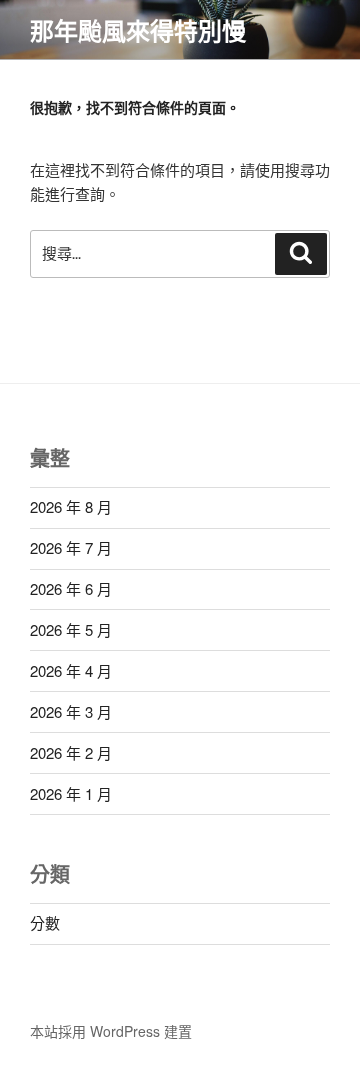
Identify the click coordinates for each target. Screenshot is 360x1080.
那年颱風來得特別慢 (138, 30)
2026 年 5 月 (71, 629)
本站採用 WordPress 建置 (111, 1031)
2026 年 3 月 (71, 711)
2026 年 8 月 (71, 506)
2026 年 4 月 (71, 670)
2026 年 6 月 (71, 588)
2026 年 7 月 (71, 547)
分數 (45, 922)
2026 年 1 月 (71, 793)
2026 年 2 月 (71, 752)
